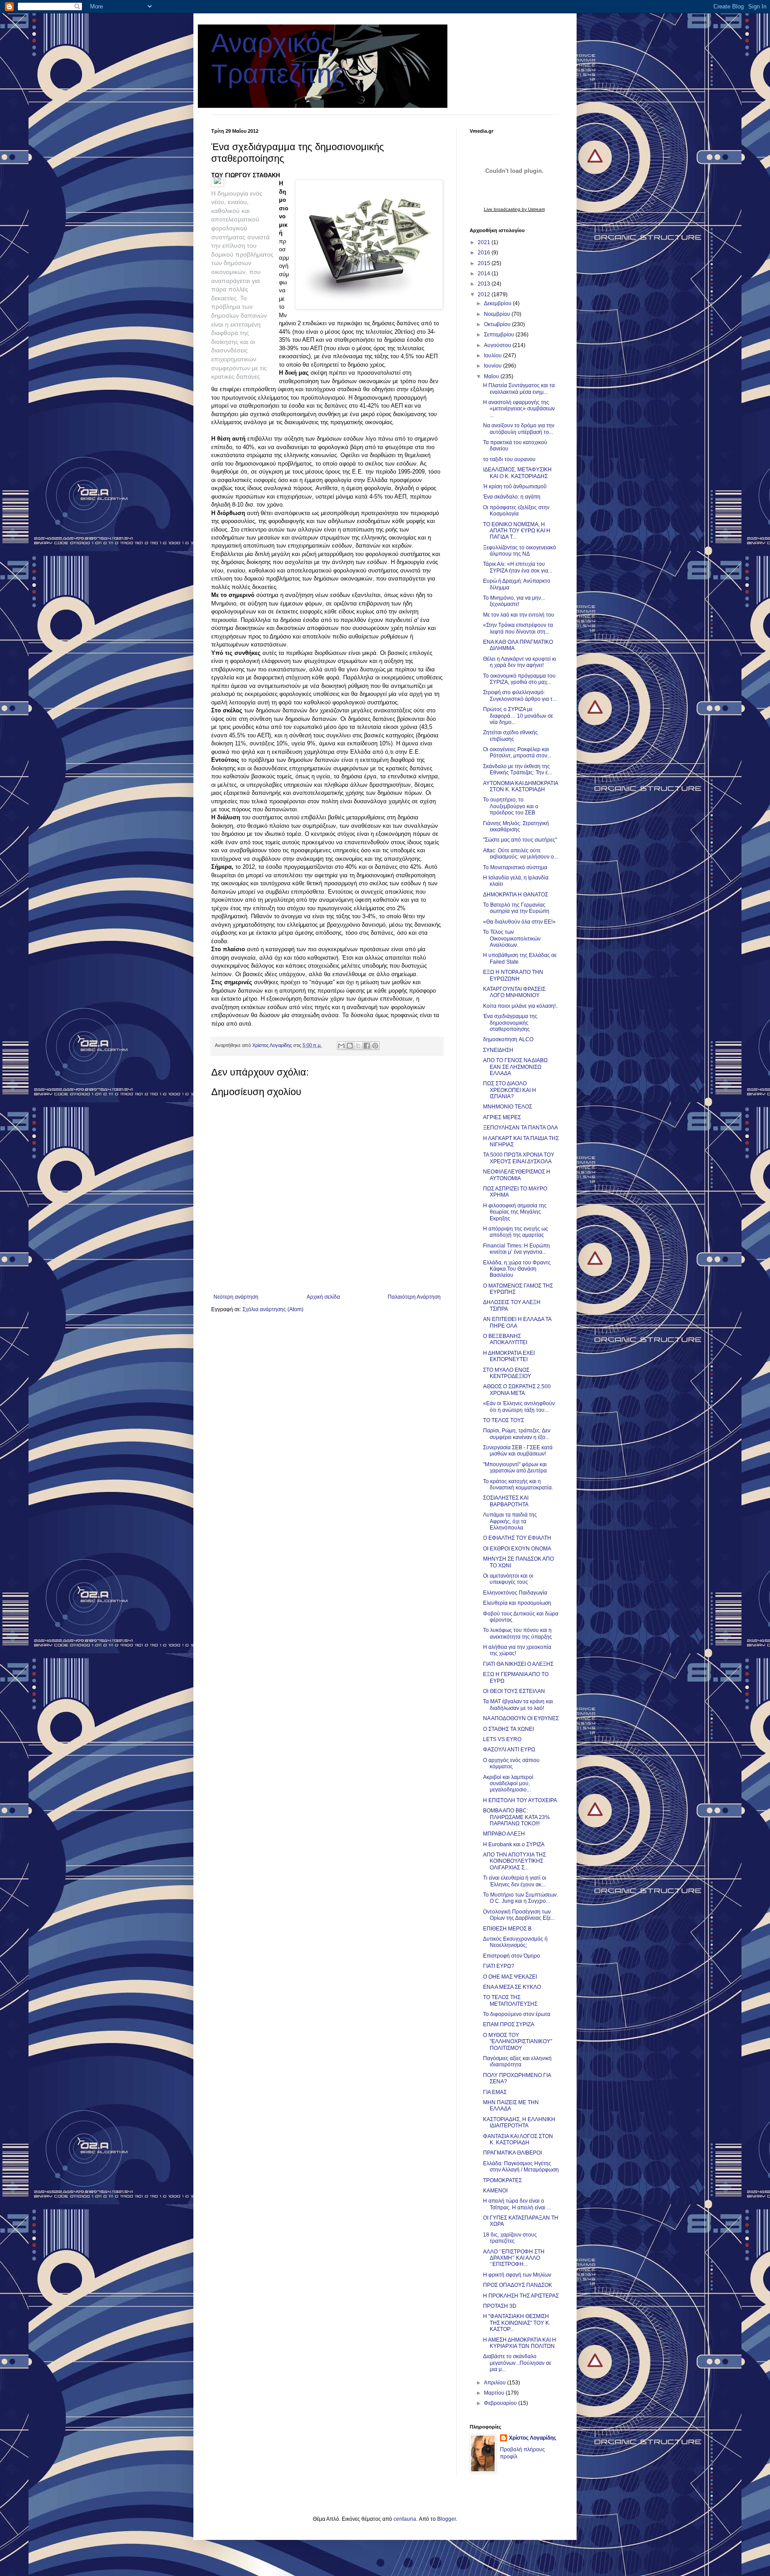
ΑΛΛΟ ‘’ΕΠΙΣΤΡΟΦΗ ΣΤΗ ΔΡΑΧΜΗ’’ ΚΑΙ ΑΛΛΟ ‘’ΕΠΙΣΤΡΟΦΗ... (514, 2258)
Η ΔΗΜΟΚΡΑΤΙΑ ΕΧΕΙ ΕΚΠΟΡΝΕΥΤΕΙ (509, 1356)
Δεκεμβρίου (498, 303)
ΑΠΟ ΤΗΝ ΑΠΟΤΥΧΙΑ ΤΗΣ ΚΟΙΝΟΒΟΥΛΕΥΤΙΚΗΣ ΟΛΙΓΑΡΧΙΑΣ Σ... (514, 1861)
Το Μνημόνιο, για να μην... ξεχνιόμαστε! (514, 601)
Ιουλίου (494, 356)
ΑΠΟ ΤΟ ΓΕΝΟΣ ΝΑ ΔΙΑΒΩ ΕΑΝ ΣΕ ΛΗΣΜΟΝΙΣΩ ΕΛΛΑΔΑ (515, 1067)
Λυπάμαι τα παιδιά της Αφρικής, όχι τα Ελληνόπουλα (510, 1521)
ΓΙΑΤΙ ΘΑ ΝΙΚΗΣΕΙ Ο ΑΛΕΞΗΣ (518, 1664)
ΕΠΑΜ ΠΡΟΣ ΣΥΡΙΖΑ (509, 2024)
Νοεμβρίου (498, 314)
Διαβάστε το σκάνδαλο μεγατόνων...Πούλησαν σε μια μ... (517, 2363)
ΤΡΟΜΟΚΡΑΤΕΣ (502, 2180)
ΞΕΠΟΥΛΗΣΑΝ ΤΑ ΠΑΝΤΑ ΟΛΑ (520, 1128)
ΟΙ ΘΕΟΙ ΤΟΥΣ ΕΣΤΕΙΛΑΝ (514, 1691)
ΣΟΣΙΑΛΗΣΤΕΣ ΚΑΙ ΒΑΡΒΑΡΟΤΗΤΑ (506, 1501)
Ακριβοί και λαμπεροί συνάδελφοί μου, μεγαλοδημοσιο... (508, 1784)
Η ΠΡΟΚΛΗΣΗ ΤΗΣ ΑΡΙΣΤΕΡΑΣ (521, 2296)
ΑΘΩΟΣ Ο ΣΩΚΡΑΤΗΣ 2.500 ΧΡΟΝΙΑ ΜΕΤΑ (517, 1390)
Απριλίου (496, 2383)
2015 (485, 263)
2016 (485, 253)
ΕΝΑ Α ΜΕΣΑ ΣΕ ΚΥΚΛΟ (512, 1987)
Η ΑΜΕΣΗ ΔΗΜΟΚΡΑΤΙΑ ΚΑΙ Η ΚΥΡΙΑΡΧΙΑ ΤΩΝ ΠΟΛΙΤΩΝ (520, 2343)
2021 (485, 242)
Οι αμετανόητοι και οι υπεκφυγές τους (508, 1579)
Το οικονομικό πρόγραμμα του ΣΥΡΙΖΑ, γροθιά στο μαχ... (519, 679)
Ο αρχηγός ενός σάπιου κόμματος (511, 1763)
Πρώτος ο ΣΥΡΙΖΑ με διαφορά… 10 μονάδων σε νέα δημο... (518, 716)
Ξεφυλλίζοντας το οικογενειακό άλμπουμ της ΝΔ (520, 551)
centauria (405, 2519)
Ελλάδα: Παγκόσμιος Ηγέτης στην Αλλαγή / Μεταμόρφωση (521, 2167)
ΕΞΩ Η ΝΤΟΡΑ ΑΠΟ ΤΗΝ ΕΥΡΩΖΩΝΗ (513, 975)
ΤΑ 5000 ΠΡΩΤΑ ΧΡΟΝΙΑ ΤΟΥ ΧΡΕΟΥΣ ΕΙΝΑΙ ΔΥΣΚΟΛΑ (519, 1158)
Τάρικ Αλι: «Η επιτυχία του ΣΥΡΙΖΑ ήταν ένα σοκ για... (518, 567)
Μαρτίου (495, 2393)
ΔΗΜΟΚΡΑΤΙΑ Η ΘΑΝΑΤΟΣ (516, 895)
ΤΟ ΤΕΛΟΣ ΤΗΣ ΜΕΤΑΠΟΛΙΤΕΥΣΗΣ (510, 2000)
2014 (485, 274)
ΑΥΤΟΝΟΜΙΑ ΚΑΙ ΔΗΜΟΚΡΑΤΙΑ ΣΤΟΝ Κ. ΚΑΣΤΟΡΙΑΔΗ (520, 786)
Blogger (446, 2519)
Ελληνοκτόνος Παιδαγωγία (515, 1593)
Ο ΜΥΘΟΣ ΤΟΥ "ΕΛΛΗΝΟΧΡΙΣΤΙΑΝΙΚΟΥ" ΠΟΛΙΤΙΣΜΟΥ (518, 2042)
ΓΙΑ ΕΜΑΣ (495, 2092)
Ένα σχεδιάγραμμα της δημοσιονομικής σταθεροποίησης (510, 1023)
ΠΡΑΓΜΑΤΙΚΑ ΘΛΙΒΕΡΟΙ (512, 2153)
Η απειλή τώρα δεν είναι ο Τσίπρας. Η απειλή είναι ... (517, 2204)
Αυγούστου (498, 345)
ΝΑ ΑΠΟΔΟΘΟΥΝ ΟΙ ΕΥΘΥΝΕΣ (521, 1718)
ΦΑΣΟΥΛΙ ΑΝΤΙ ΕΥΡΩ (509, 1750)
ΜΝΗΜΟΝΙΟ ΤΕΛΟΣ (508, 1107)
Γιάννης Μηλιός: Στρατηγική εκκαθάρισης (516, 826)
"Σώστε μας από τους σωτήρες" (520, 840)
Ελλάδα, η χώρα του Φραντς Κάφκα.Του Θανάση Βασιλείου (517, 1269)
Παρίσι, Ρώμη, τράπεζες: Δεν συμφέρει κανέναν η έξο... (517, 1434)
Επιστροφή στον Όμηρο (512, 1956)
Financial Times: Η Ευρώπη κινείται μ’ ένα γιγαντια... (516, 1249)
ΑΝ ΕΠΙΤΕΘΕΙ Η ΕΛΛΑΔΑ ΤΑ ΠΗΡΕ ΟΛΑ (517, 1322)
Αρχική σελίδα (323, 1297)
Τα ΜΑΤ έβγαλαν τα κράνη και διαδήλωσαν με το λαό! (518, 1705)
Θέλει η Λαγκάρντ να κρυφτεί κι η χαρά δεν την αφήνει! (520, 662)
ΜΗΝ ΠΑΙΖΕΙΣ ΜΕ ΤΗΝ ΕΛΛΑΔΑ (511, 2106)
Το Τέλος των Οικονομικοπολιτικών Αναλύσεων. (512, 938)
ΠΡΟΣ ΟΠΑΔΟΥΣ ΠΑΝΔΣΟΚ (518, 2285)
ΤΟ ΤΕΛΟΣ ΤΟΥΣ (504, 1420)
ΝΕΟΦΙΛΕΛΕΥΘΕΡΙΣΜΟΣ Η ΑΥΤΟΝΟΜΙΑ (517, 1175)
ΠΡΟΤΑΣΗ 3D (500, 2306)
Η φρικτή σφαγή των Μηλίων (517, 2275)
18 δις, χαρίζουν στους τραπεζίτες (510, 2238)
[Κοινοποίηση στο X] (358, 1046)
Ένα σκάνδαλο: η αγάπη (512, 497)
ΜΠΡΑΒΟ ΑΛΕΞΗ (504, 1834)
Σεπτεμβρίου (500, 335)
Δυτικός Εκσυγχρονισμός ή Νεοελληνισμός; (515, 1942)
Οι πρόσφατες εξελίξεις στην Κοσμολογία (516, 511)
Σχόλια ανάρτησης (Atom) (273, 1309)
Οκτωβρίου (498, 324)
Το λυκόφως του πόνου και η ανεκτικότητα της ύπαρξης (518, 1633)
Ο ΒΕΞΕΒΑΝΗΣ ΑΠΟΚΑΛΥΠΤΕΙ (505, 1339)
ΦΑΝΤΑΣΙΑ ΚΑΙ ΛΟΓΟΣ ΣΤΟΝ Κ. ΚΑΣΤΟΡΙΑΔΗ (518, 2139)
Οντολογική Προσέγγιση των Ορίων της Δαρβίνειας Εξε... (519, 1915)
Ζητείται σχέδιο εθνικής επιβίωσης (510, 736)
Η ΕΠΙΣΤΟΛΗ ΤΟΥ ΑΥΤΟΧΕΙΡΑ (520, 1800)
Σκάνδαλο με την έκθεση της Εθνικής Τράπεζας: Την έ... (517, 769)
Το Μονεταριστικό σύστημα (515, 867)
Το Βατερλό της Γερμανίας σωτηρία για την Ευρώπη (516, 908)
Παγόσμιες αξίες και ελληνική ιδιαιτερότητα (517, 2061)
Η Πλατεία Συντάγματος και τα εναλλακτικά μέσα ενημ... (519, 388)
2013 (485, 284)
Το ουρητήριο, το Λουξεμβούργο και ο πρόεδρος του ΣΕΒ (511, 806)
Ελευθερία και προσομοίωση (517, 1603)
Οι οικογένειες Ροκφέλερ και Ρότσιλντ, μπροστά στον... (517, 752)
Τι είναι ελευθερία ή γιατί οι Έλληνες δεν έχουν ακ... (515, 1881)
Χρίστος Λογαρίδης (532, 2438)
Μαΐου (492, 376)
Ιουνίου (494, 366)
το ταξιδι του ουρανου (509, 459)
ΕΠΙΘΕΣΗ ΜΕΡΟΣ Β (507, 1929)
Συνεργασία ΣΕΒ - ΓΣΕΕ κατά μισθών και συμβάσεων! (518, 1451)
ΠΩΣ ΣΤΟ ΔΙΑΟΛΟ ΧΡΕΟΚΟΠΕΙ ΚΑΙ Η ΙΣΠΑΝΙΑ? (510, 1090)
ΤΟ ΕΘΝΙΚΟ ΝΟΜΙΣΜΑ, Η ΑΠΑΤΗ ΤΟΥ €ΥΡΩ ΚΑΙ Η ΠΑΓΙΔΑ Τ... (517, 531)
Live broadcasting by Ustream (514, 209)
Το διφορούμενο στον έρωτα (517, 2014)
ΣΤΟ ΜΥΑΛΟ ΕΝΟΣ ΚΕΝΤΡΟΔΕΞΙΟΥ (507, 1373)
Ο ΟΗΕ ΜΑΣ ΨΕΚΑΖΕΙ (510, 1977)
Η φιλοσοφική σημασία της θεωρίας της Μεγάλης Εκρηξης (515, 1212)
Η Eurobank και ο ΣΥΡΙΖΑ (514, 1844)
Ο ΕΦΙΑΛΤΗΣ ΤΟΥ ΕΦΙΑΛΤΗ (517, 1538)
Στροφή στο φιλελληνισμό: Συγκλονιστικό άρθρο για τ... (520, 695)
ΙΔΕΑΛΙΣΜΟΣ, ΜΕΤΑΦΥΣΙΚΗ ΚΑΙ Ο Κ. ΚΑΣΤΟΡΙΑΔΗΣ (517, 473)
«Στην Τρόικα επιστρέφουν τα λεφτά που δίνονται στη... (518, 628)
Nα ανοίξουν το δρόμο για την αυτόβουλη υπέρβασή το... (519, 429)
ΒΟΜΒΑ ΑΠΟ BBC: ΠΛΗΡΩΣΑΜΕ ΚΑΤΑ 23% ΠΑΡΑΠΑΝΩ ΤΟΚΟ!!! (516, 1817)
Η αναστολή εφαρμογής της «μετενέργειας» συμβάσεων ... (519, 409)
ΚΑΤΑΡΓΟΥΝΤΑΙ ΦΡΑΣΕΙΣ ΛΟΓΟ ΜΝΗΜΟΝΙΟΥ (514, 992)
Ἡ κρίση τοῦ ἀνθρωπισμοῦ (515, 487)
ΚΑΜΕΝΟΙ (495, 2191)
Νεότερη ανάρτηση (236, 1297)
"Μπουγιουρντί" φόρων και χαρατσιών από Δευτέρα (515, 1468)
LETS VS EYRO (502, 1739)
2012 (485, 294)
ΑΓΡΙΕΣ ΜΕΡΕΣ (502, 1117)
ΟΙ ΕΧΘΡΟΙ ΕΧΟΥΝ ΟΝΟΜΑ (517, 1549)
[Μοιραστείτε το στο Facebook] (367, 1046)
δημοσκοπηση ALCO (508, 1039)
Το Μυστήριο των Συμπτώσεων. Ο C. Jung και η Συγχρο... (520, 1898)
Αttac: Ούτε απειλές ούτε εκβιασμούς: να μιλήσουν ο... (520, 854)
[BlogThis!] (350, 1046)
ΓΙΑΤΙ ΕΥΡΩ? (499, 1966)
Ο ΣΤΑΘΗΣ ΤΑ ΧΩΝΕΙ (508, 1729)
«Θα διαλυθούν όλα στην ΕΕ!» (519, 922)
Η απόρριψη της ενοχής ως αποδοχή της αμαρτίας (516, 1232)
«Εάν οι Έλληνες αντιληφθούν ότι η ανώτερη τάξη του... (519, 1407)
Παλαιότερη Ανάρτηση (414, 1297)
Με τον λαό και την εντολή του (519, 615)
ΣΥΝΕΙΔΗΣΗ (498, 1050)
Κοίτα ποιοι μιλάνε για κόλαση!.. (521, 1006)
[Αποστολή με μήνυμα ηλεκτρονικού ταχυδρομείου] (341, 1046)
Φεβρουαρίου (501, 2403)
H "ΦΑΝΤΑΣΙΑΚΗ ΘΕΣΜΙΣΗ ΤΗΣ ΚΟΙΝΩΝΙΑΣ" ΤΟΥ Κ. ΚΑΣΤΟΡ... (517, 2323)
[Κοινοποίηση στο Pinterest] (375, 1046)
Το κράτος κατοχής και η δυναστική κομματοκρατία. (518, 1484)
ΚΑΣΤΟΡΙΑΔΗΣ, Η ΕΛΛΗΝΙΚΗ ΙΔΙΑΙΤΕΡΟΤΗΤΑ (519, 2122)
